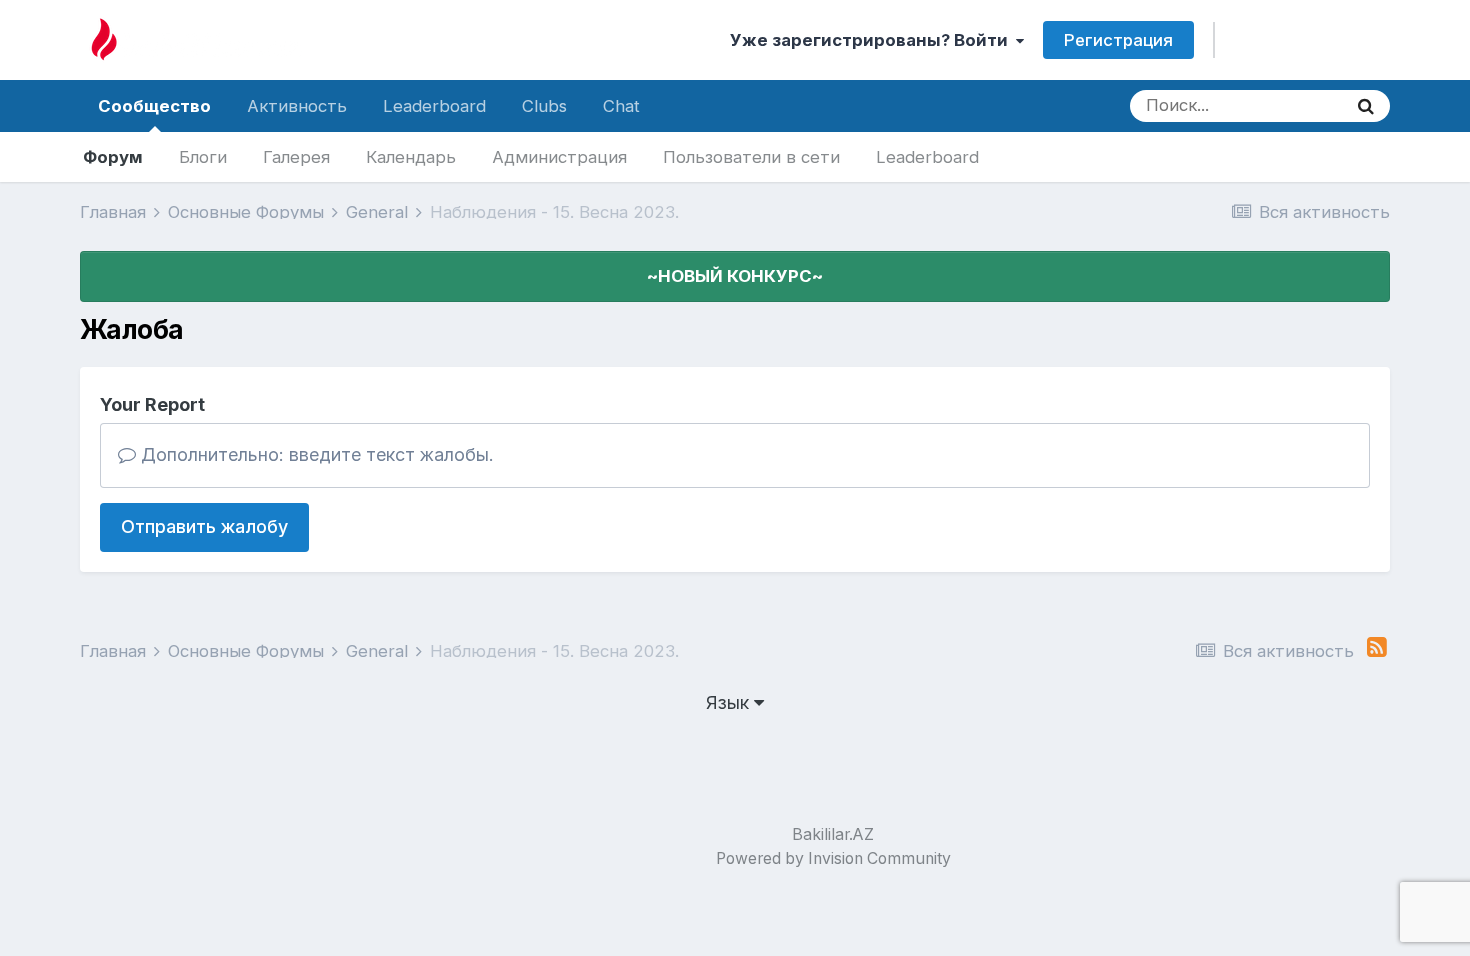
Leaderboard (927, 157)
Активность (297, 106)
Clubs (544, 106)
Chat (621, 106)
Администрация (559, 157)
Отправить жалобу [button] (204, 526)
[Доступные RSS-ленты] (1377, 647)
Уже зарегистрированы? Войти (873, 40)
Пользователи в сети (751, 157)
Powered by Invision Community (833, 858)
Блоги (203, 157)
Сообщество (154, 106)
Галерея (296, 157)
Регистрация (1118, 40)
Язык (730, 702)
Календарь (411, 157)
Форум (113, 157)
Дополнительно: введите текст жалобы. (315, 454)
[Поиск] (1366, 106)
